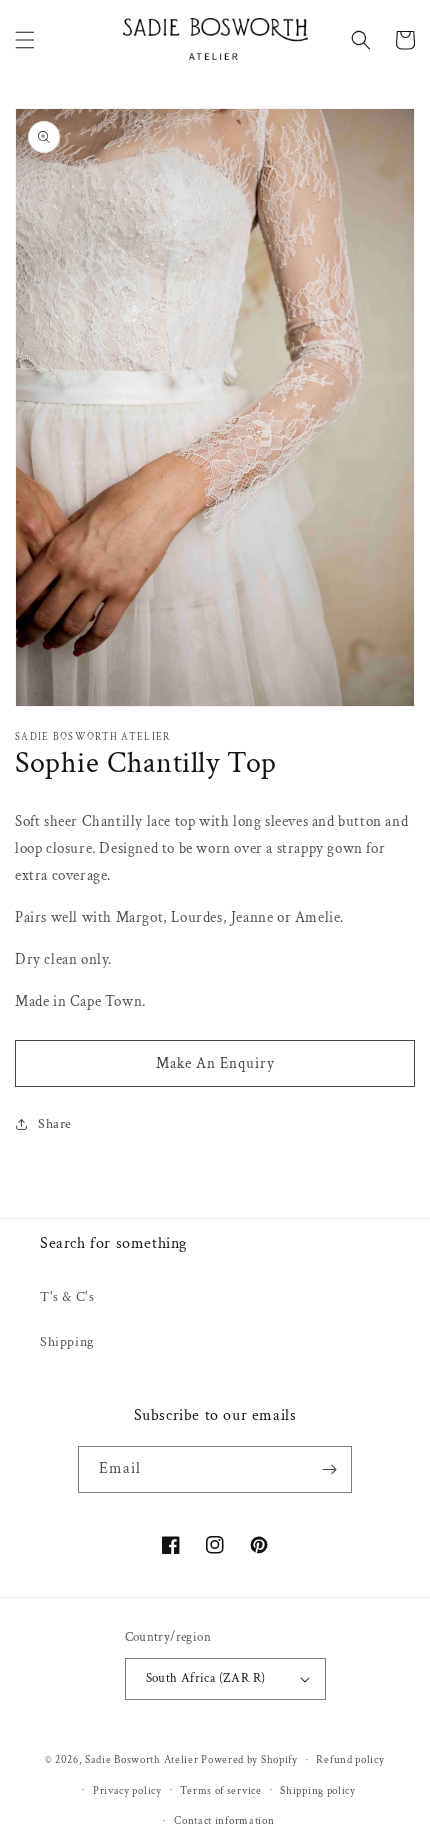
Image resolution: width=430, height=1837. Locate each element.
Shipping (67, 1342)
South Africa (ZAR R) (206, 1678)
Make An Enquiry (215, 1063)
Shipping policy (318, 1791)
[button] (25, 40)
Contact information (224, 1821)
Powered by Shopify (249, 1760)
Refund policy (350, 1760)
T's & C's (67, 1297)
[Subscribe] (329, 1469)
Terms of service (220, 1791)
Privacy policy (127, 1791)
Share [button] (55, 1124)
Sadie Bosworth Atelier (141, 1760)
